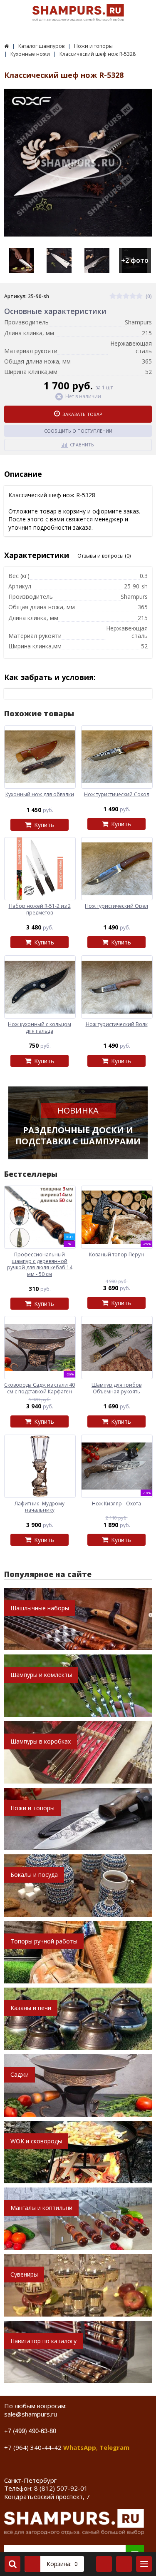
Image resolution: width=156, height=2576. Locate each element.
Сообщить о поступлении (78, 431)
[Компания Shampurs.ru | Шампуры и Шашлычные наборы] (6, 46)
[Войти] (104, 2564)
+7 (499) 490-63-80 (30, 2430)
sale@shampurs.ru (31, 2414)
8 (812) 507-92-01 (61, 2488)
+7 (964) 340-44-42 (33, 2447)
